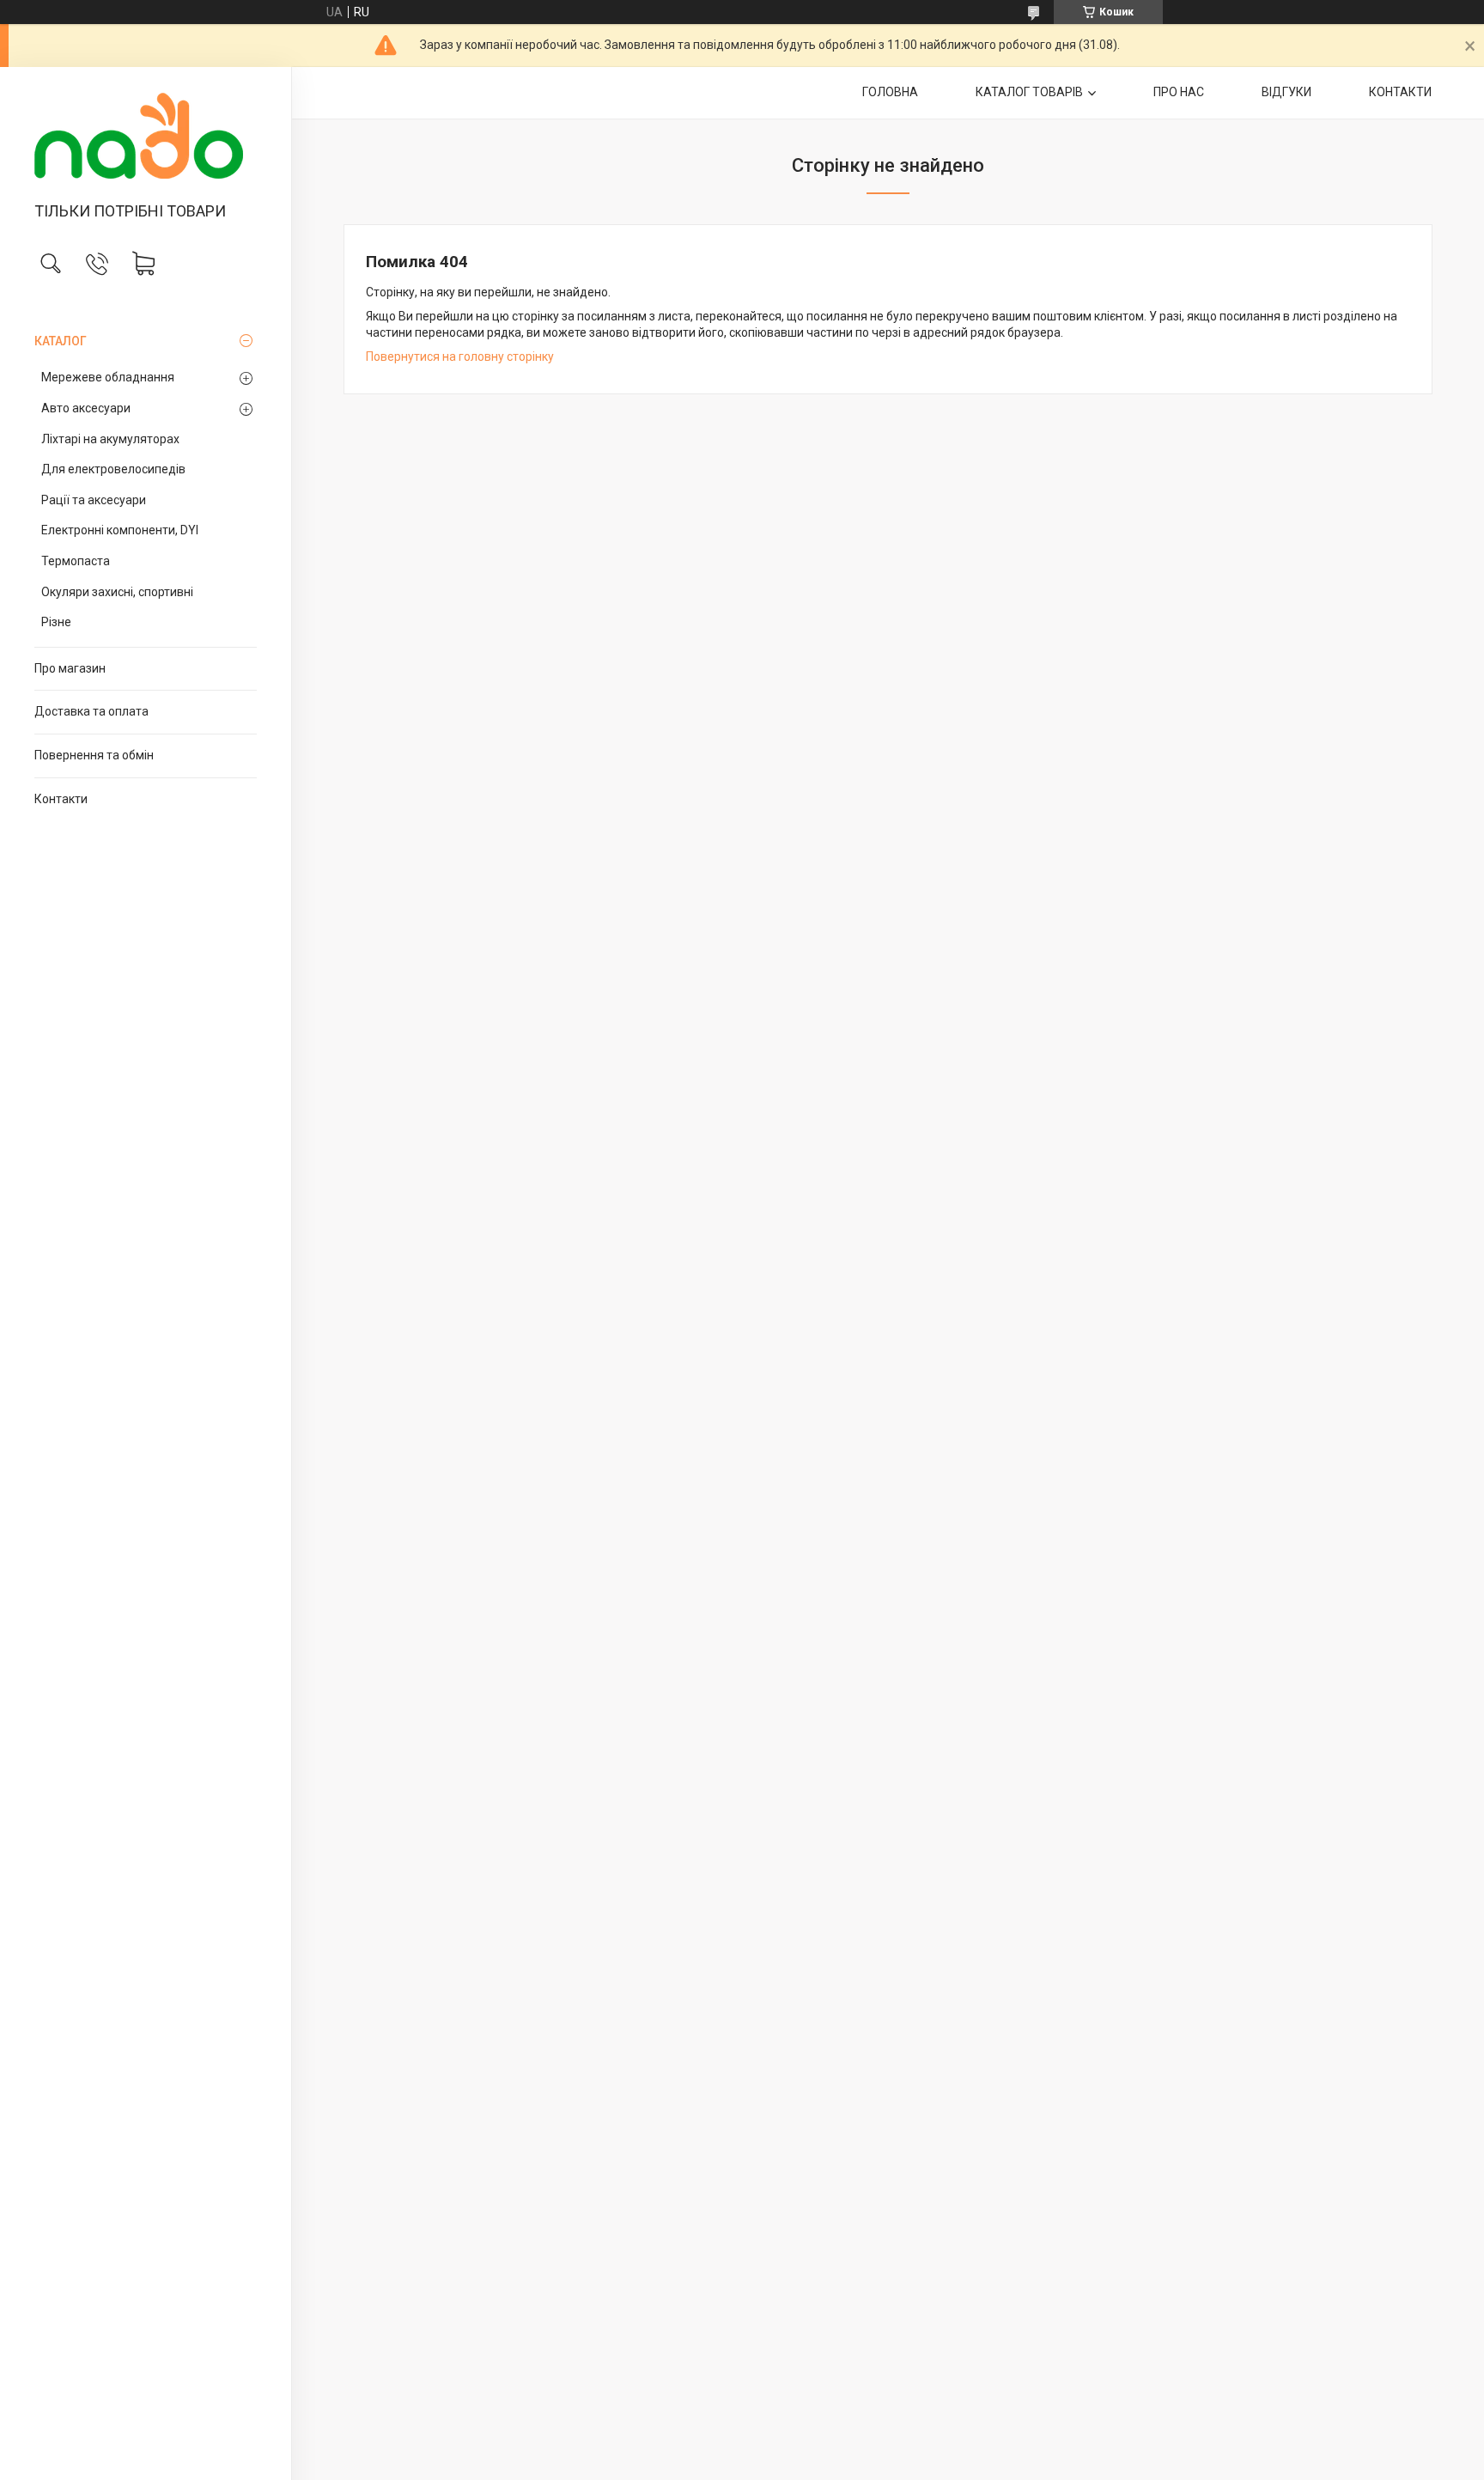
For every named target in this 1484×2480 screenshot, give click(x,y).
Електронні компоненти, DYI (120, 530)
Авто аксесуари (86, 408)
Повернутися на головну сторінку (460, 356)
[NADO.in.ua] (146, 136)
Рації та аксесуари (94, 500)
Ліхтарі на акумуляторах (110, 439)
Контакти (61, 799)
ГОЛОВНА (890, 92)
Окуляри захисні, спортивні (117, 592)
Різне (56, 622)
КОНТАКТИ (1400, 92)
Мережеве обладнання (108, 377)
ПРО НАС (1179, 92)
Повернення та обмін (94, 755)
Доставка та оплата (91, 711)
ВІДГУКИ (1286, 92)
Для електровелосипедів (113, 469)
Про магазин (70, 668)
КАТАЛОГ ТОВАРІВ (1029, 92)
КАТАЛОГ (61, 341)
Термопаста (76, 561)
